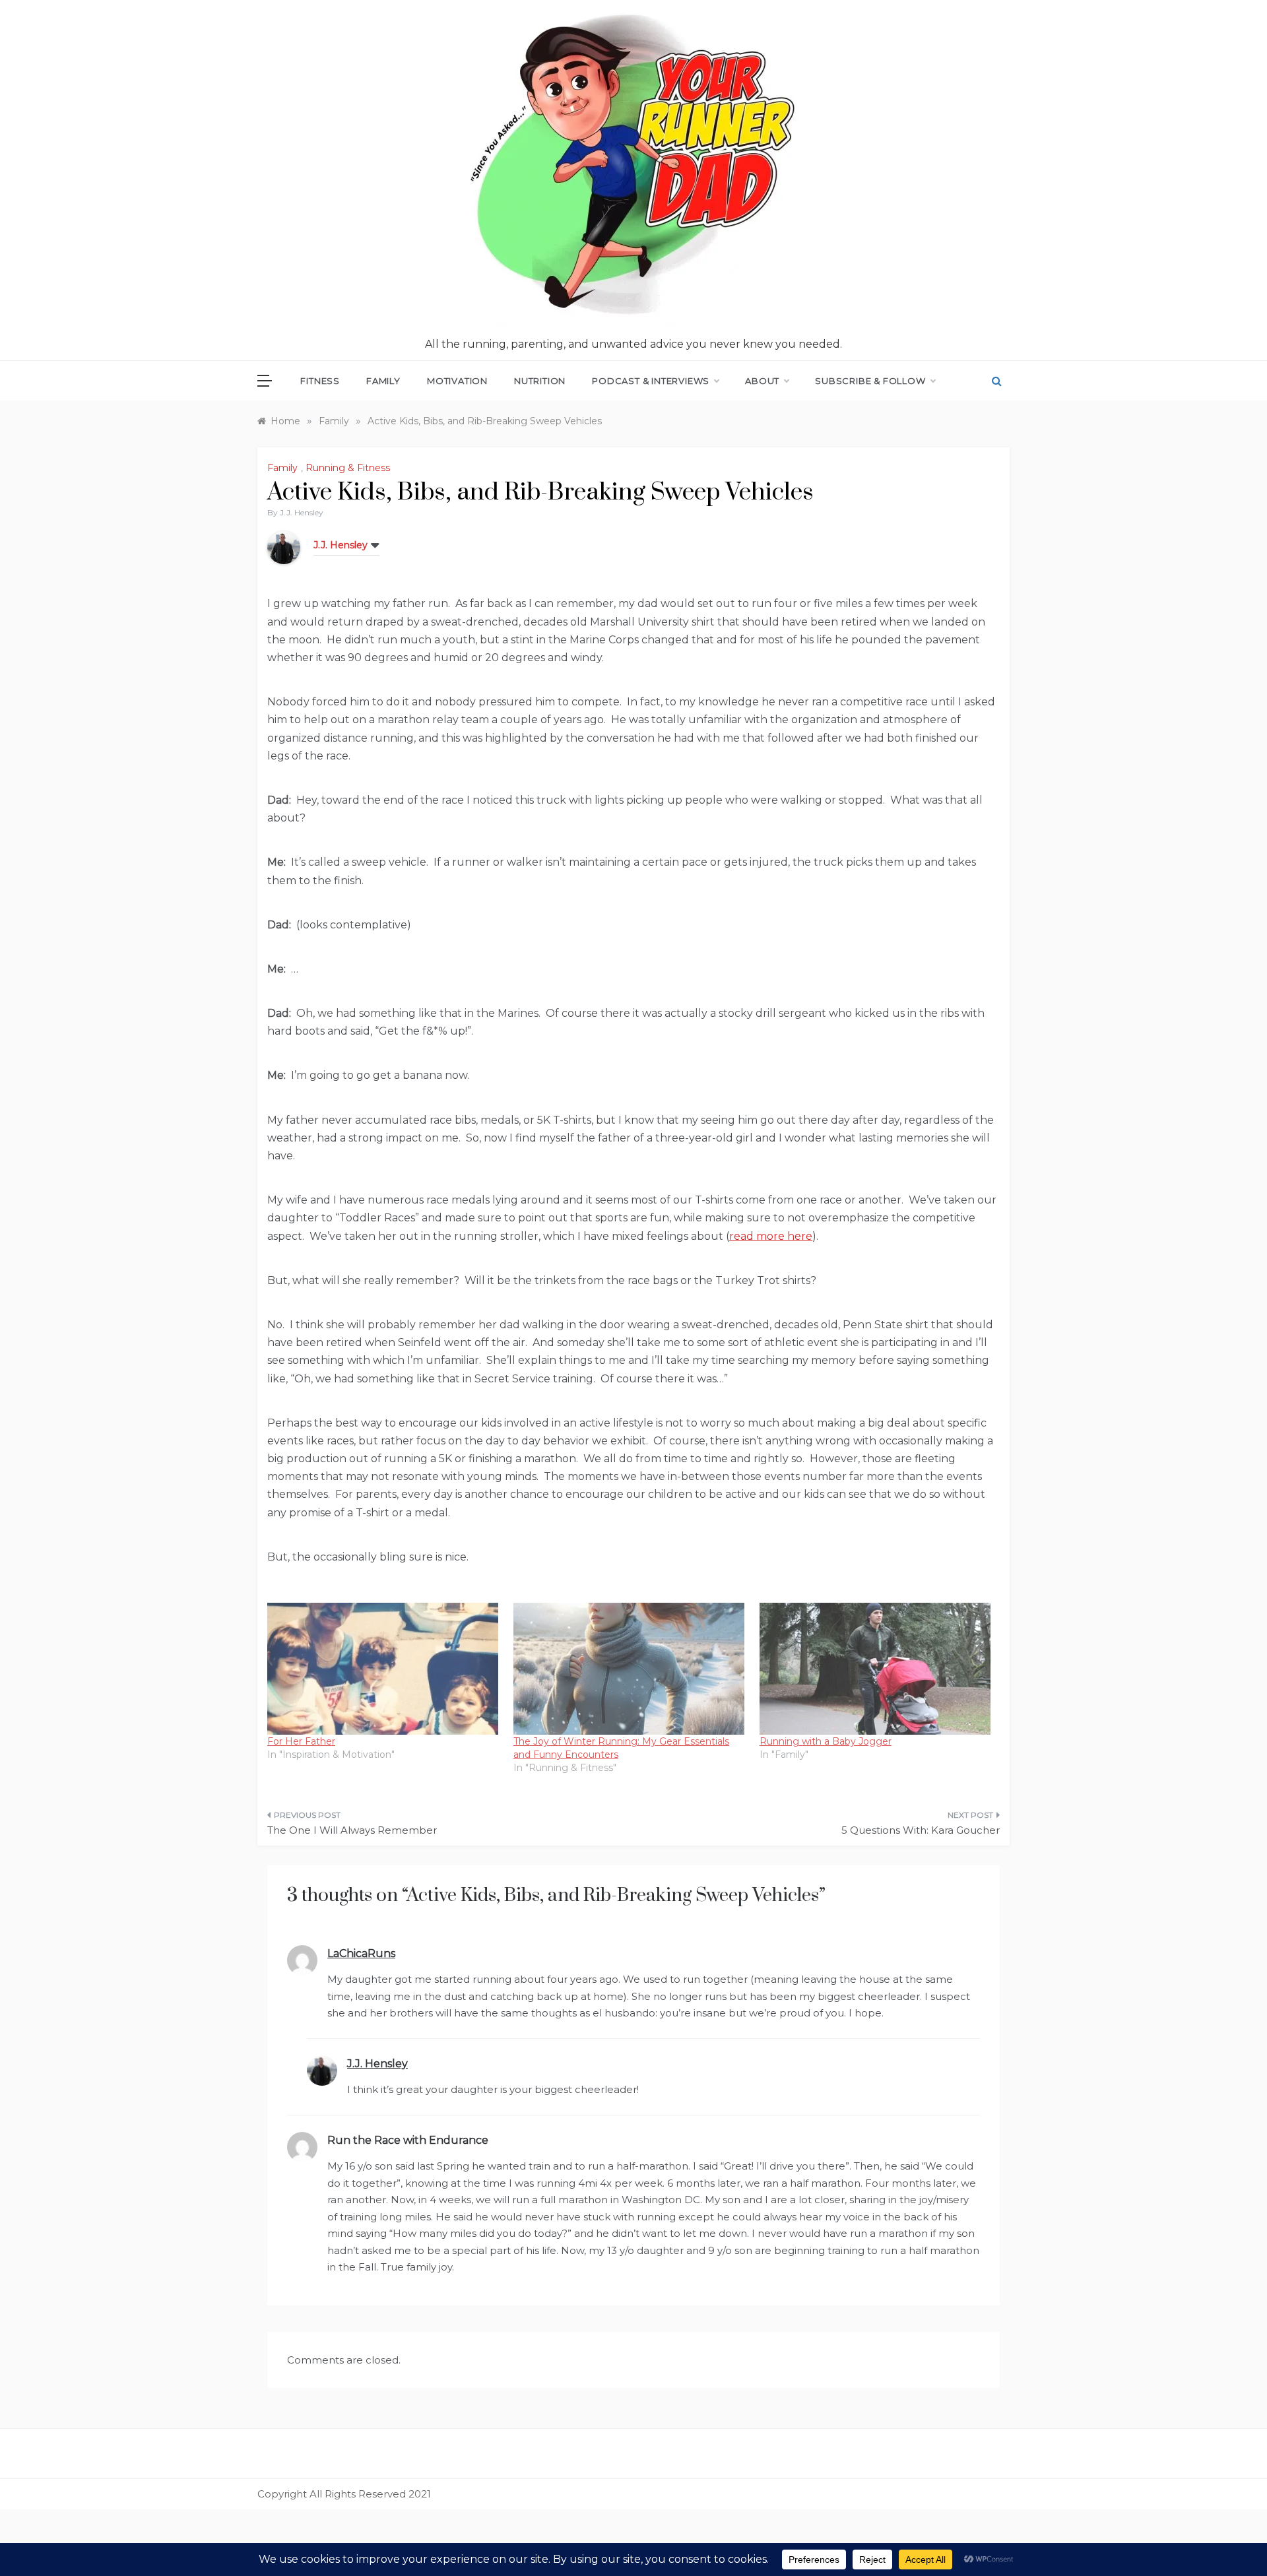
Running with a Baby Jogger (826, 1741)
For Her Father (301, 1741)
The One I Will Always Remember (352, 1830)
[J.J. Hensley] (284, 547)
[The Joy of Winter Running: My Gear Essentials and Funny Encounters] (630, 1669)
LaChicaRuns (361, 1953)
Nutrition (540, 381)
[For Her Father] (384, 1669)
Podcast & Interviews (651, 381)
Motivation (457, 381)
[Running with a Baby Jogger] (876, 1669)
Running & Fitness (348, 468)
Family (383, 381)
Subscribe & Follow (870, 381)
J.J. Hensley (302, 512)
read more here (771, 1236)
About (762, 381)
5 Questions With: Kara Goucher (921, 1830)
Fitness (320, 381)
